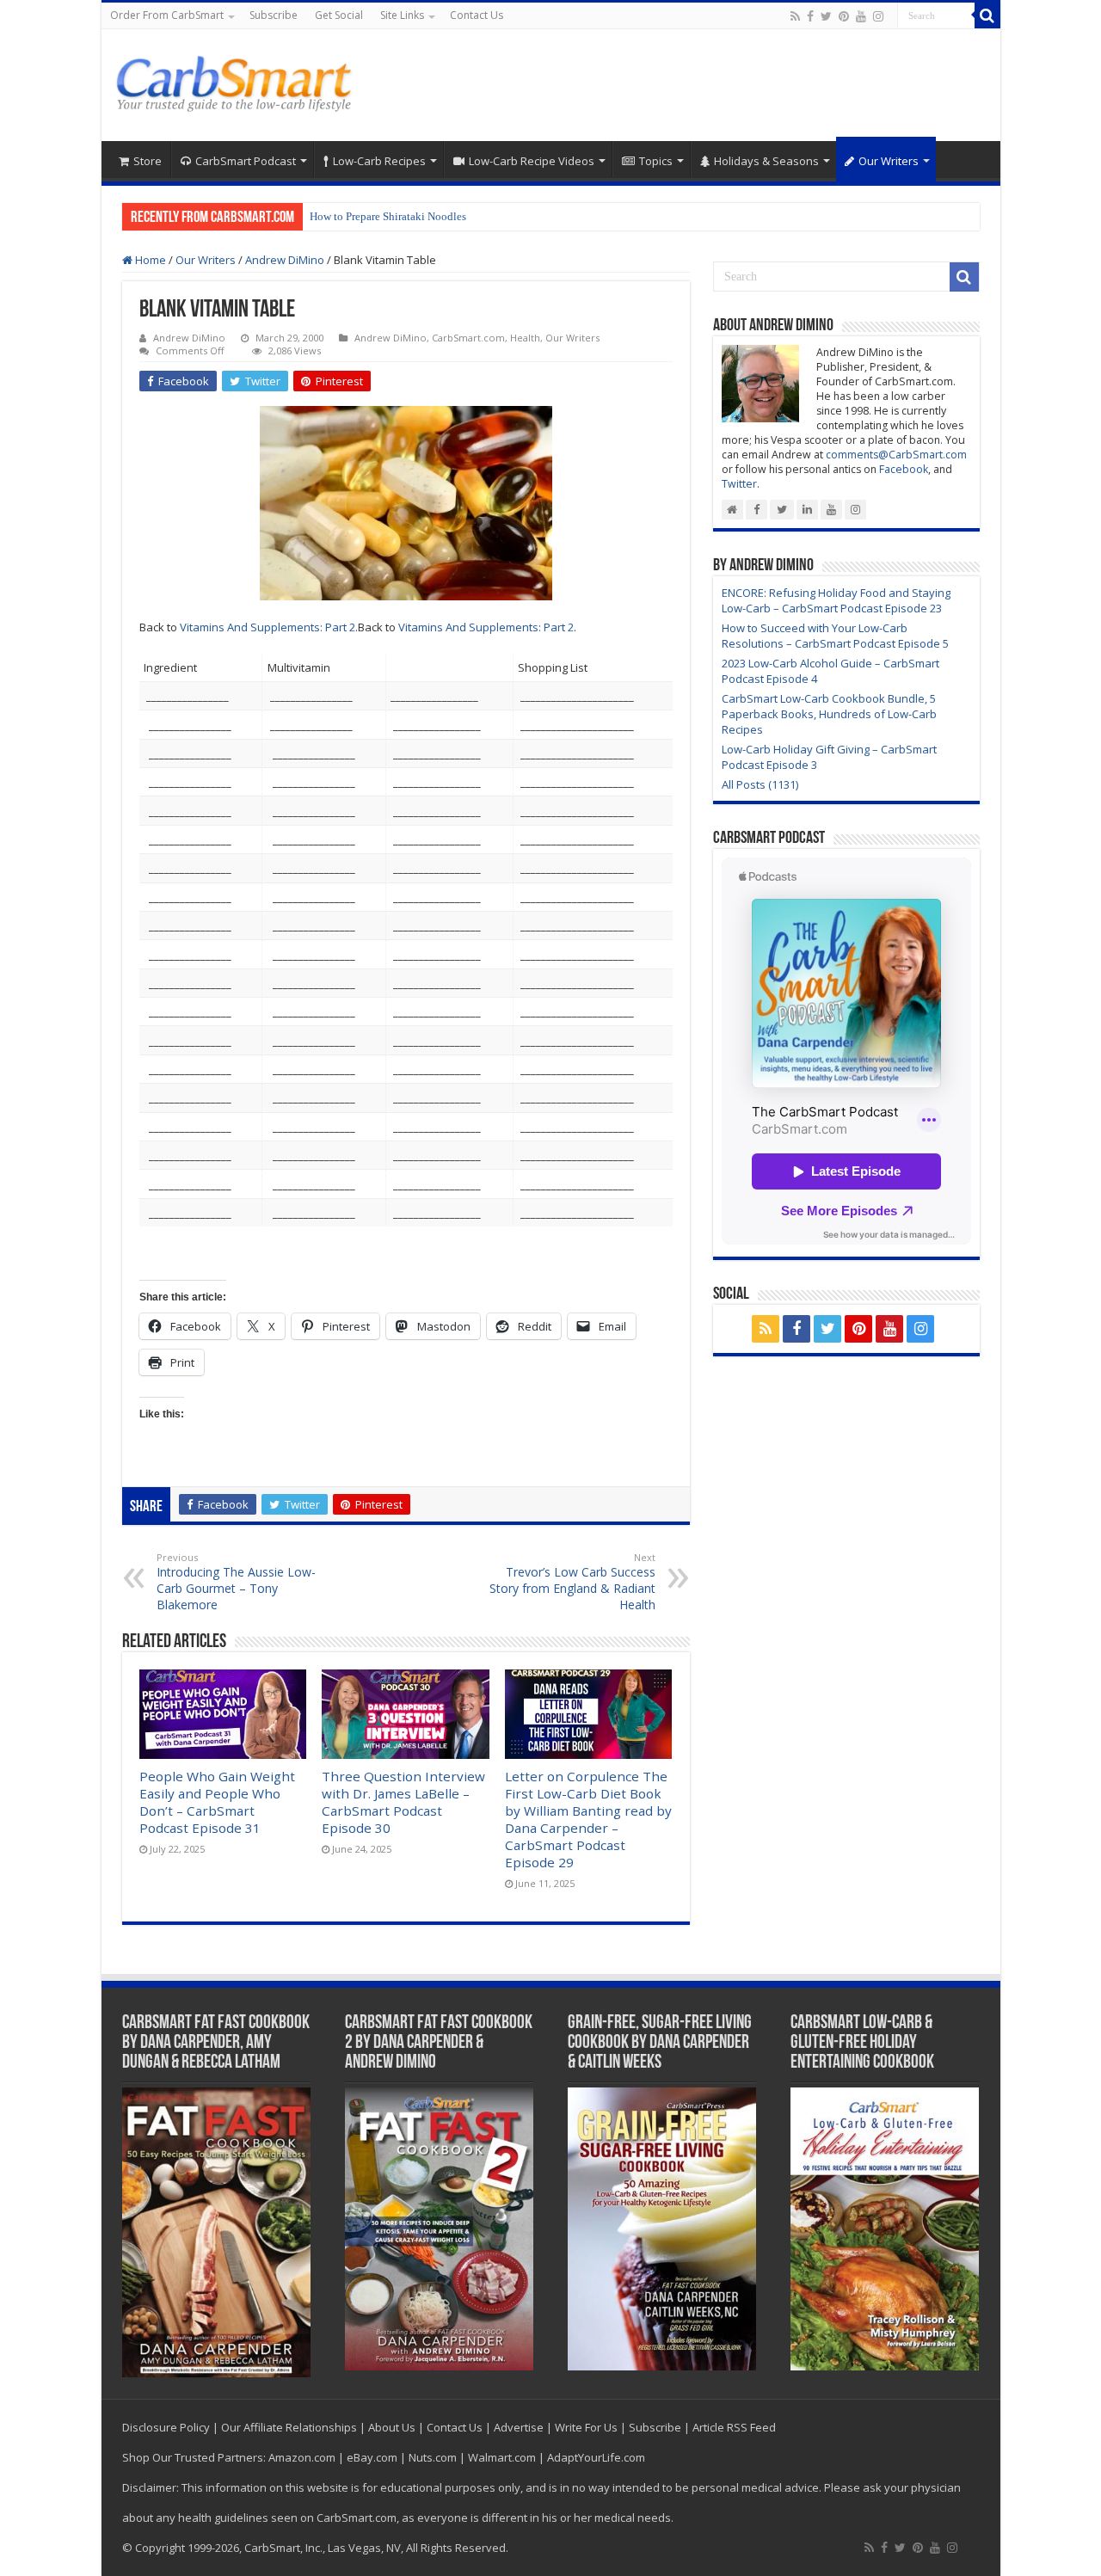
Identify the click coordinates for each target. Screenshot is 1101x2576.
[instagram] (878, 16)
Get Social (339, 15)
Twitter (739, 484)
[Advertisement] (674, 85)
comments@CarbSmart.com (896, 455)
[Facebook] (810, 16)
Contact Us (477, 15)
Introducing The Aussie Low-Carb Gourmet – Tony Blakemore (236, 1582)
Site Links (402, 15)
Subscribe (274, 15)
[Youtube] (861, 16)
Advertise (519, 2427)
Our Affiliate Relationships (289, 2427)
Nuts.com (433, 2457)
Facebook (904, 469)
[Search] (987, 15)
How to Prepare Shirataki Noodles (388, 216)
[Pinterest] (844, 16)
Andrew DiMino (285, 260)
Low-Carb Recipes (379, 161)
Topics (656, 161)
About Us (392, 2427)
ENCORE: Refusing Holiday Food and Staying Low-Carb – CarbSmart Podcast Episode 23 (836, 600)
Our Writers (889, 161)
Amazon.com (302, 2457)
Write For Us (586, 2427)
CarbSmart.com (468, 338)
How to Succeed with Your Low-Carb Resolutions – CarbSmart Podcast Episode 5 (835, 636)
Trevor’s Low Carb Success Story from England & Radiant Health (572, 1582)
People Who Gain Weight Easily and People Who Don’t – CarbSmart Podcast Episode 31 (217, 1802)
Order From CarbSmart (167, 15)
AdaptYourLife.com (596, 2457)
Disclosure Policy (166, 2427)
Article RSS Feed (734, 2427)
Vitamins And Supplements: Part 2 (268, 627)
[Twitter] (826, 16)
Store (148, 161)
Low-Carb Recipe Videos (532, 161)
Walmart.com (502, 2457)
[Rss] (795, 16)
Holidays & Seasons (766, 161)
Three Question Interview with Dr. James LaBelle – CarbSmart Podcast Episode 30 (403, 1802)
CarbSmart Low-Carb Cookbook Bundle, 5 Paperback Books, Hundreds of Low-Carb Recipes (829, 714)
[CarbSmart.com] (237, 81)
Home (149, 260)
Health (525, 338)
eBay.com (372, 2457)
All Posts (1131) (760, 784)
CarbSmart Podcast (246, 161)
